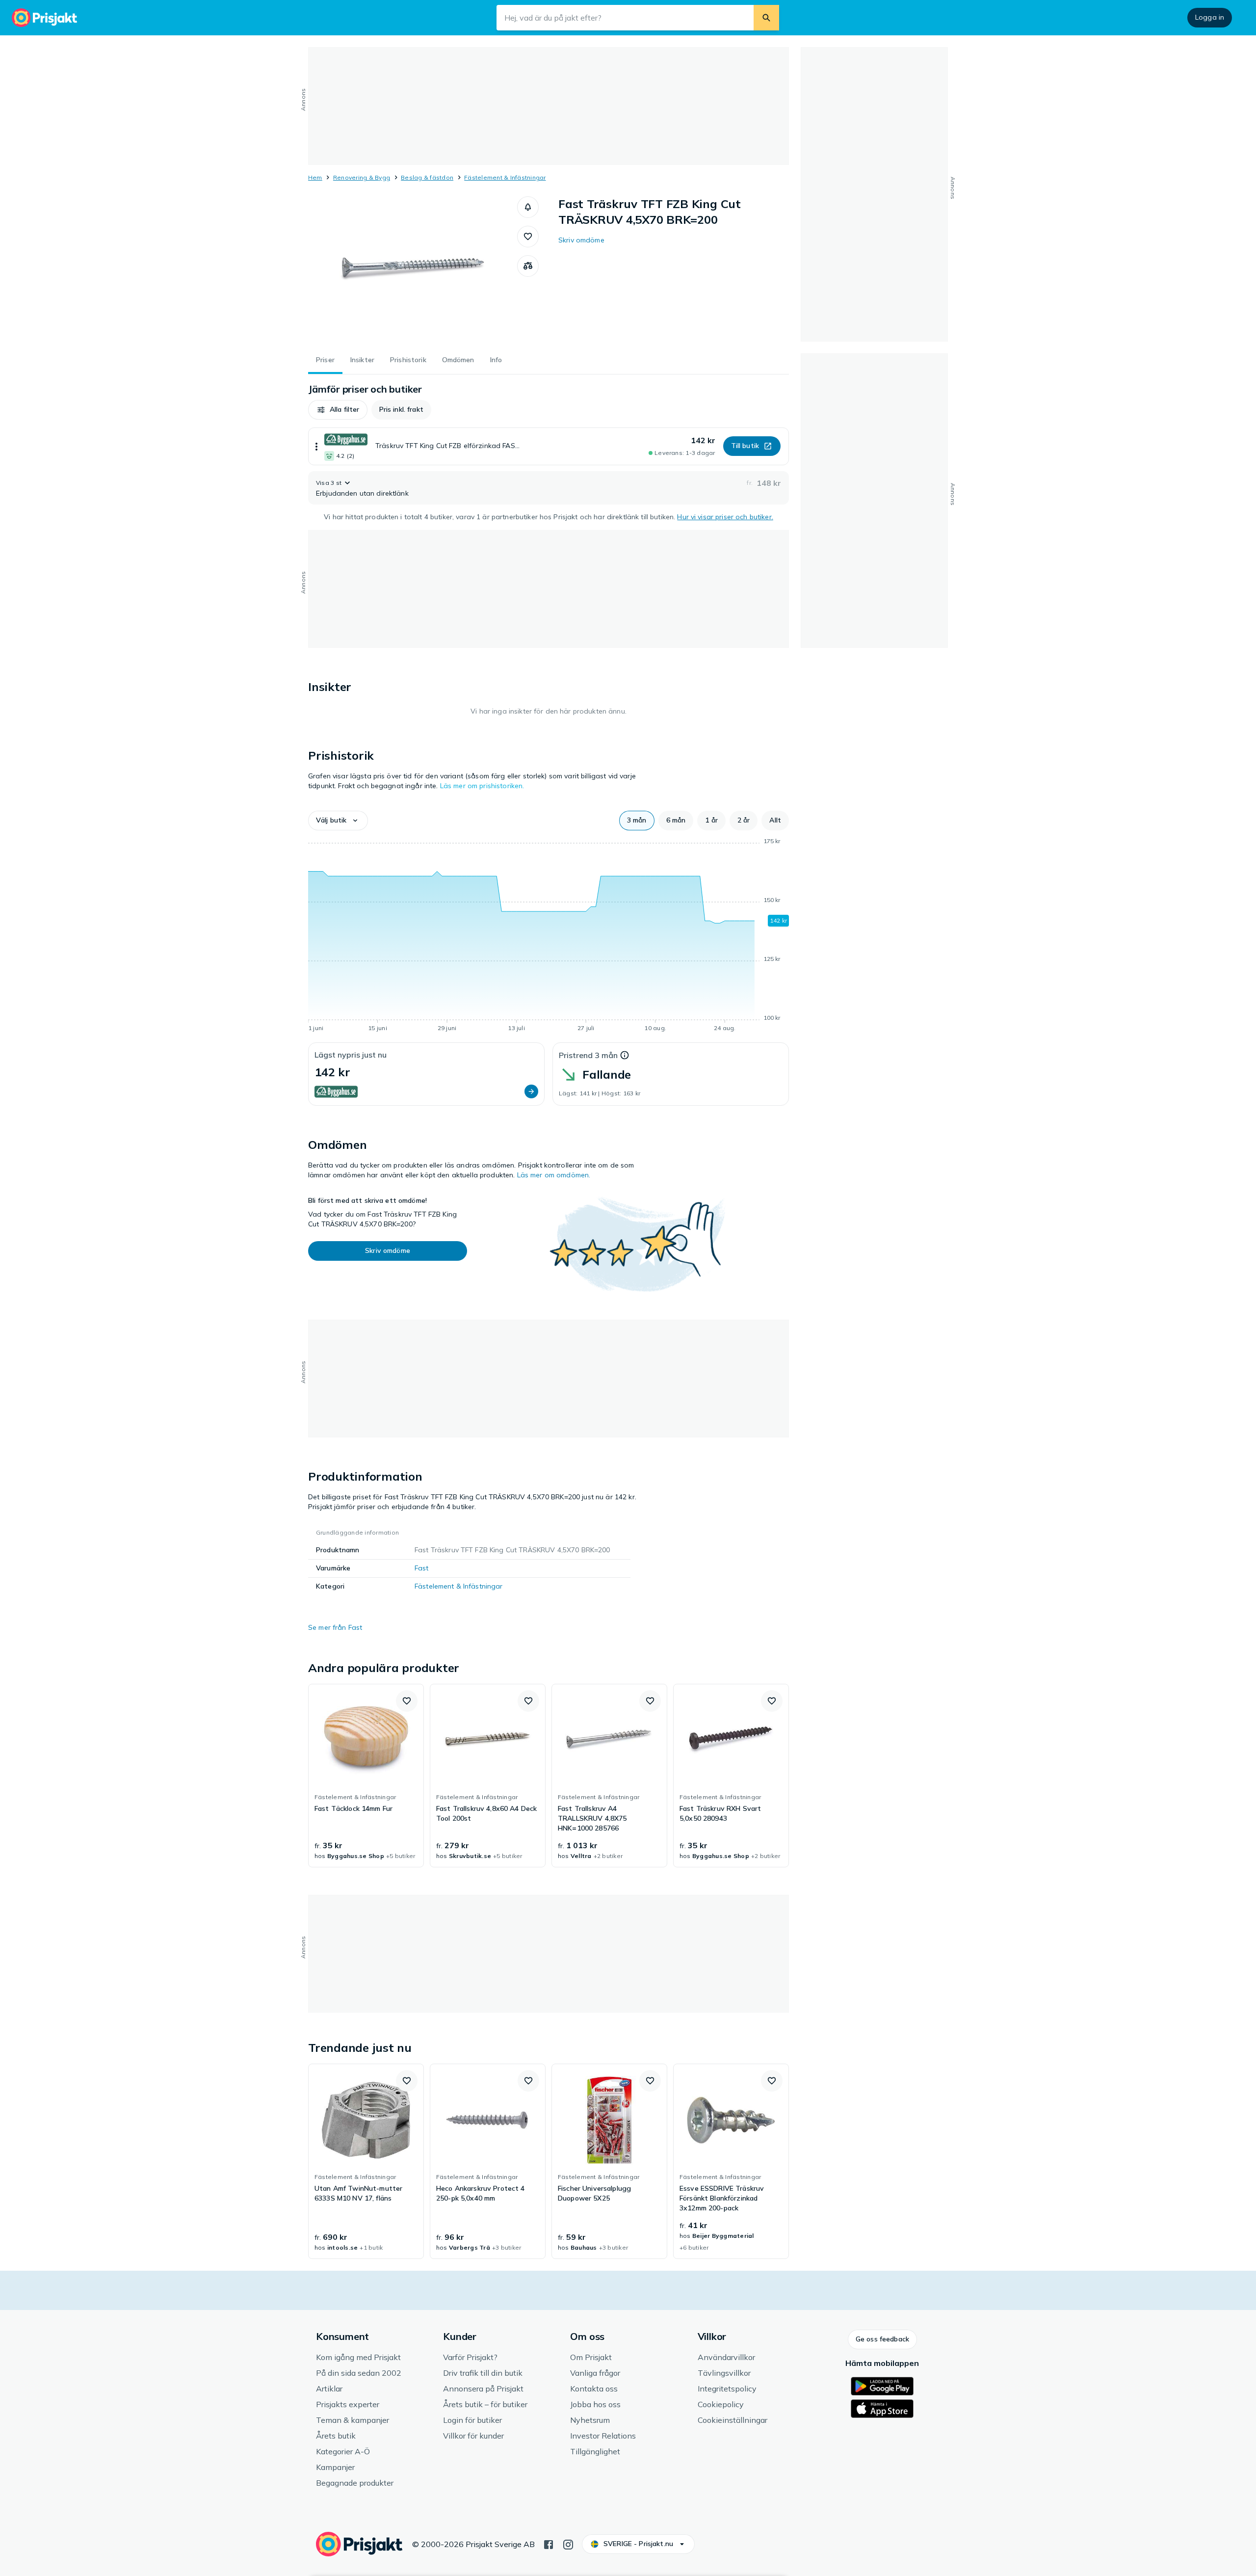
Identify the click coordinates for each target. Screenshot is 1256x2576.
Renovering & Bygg (362, 177)
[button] (528, 207)
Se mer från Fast (335, 1627)
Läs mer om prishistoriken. (482, 786)
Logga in (1210, 17)
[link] (366, 1776)
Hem (315, 177)
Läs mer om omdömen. (554, 1175)
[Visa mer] (316, 446)
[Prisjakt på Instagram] (568, 2544)
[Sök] (766, 18)
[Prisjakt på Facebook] (549, 2544)
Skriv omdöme (581, 240)
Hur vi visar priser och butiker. (725, 517)
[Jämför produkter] (528, 266)
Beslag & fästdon (427, 177)
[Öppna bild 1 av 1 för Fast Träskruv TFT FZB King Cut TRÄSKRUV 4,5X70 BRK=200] (413, 270)
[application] (549, 936)
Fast (422, 1568)
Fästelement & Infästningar (505, 177)
